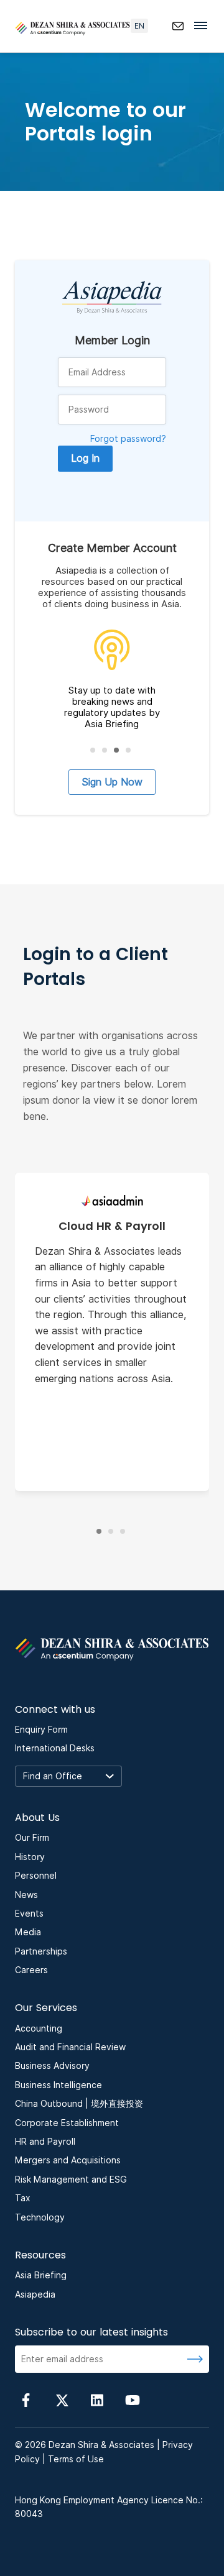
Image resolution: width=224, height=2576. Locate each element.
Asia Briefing (41, 2275)
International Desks (55, 1748)
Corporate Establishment (67, 2123)
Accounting (39, 2028)
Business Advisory (52, 2066)
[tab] (93, 750)
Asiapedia (35, 2294)
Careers (31, 1970)
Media (28, 1932)
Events (29, 1914)
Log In (85, 458)
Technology (40, 2217)
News (26, 1895)
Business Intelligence (58, 2085)
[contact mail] (178, 26)
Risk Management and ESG (71, 2180)
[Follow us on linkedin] (97, 2399)
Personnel (36, 1876)
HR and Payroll (45, 2142)
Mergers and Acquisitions (68, 2160)
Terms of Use (76, 2459)
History (30, 1857)
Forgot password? (128, 439)
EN (139, 26)
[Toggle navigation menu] (204, 25)
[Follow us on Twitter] (62, 2399)
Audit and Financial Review (70, 2047)
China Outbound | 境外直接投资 (79, 2104)
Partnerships (41, 1951)
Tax (23, 2198)
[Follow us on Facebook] (26, 2399)
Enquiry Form (41, 1730)
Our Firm (32, 1838)
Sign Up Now (112, 782)
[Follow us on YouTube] (133, 2399)
